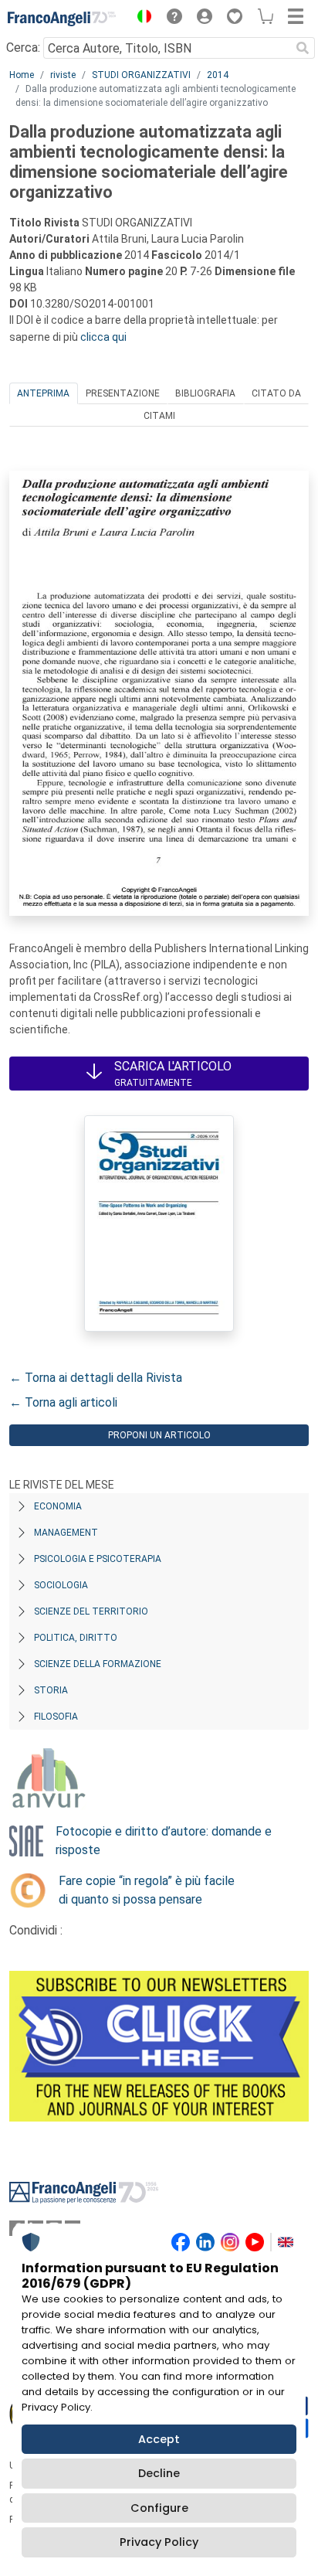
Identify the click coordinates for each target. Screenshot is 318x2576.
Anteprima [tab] (43, 393)
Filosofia (56, 1717)
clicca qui (103, 337)
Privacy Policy (159, 2542)
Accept (159, 2439)
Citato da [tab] (276, 393)
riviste (63, 75)
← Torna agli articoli (63, 1402)
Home (22, 75)
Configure (159, 2508)
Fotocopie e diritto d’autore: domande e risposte (164, 1841)
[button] (140, 19)
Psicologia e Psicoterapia (98, 1559)
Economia (58, 1506)
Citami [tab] (159, 416)
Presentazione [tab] (123, 393)
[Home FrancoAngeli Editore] (62, 19)
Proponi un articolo (159, 1435)
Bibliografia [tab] (205, 393)
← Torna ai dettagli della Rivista (96, 1378)
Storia (51, 1690)
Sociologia (61, 1585)
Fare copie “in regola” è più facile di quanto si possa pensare (147, 1890)
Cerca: (23, 48)
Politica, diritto (76, 1638)
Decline (159, 2473)
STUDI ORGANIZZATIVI (141, 75)
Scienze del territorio (91, 1611)
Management (66, 1533)
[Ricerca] (303, 48)
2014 (218, 75)
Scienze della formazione (98, 1664)
